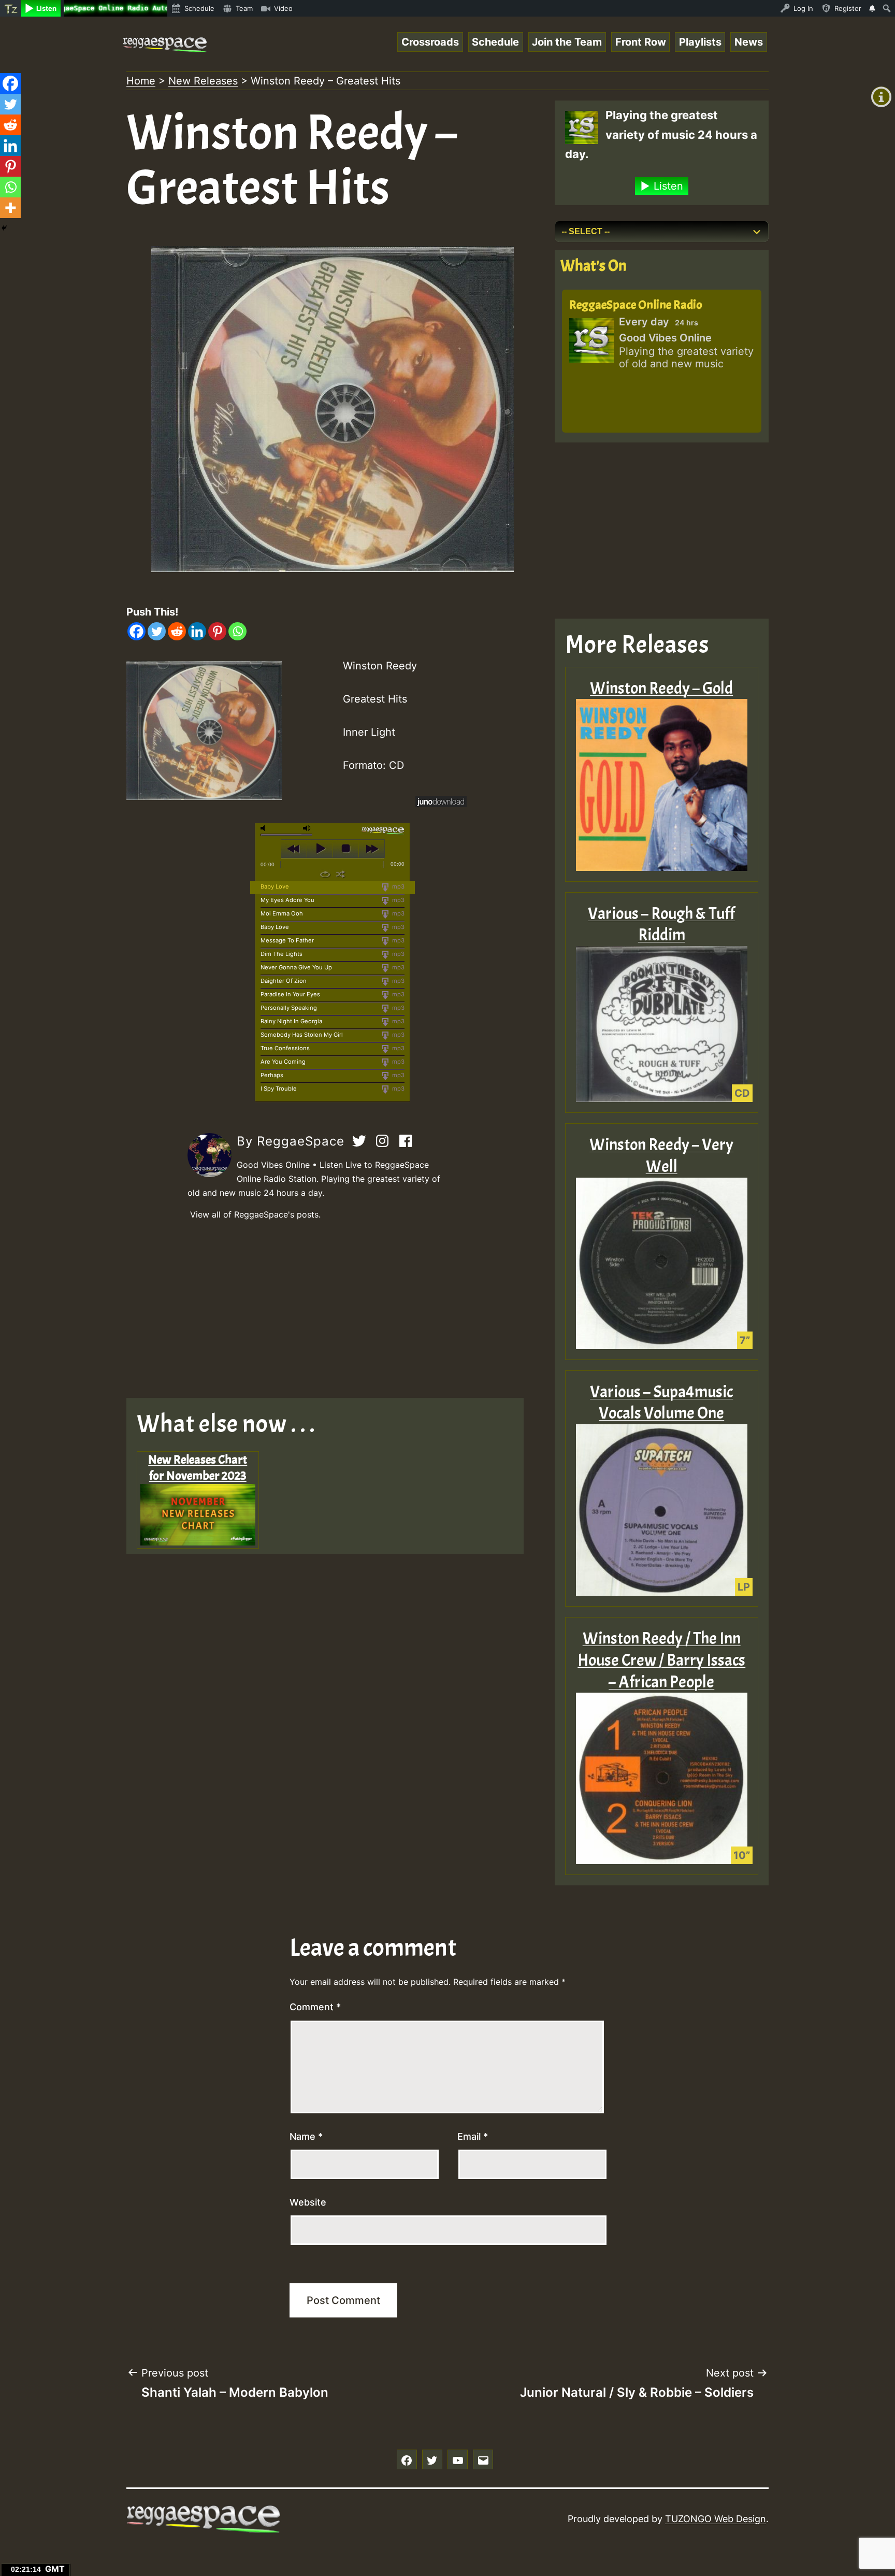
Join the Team (567, 42)
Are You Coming (283, 1062)
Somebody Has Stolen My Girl (302, 1035)
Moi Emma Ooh (282, 913)
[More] (10, 208)
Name (306, 2136)
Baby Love (275, 886)
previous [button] (294, 849)
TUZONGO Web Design (716, 2519)
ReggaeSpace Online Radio (636, 305)
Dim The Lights (282, 954)
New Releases (203, 81)
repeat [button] (325, 874)
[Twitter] (157, 631)
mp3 (398, 886)
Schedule (495, 42)
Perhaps (272, 1075)
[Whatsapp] (237, 631)
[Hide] (4, 228)
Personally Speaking (289, 1008)
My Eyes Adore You (287, 900)
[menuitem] (11, 8)
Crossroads (430, 42)
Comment (315, 2007)
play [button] (320, 849)
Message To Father (287, 940)
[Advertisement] (333, 1310)
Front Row (641, 42)
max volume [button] (307, 828)
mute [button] (265, 828)
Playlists (700, 42)
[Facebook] (136, 631)
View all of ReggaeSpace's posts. (255, 1214)
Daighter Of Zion (284, 981)
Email (473, 2136)
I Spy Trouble (279, 1089)
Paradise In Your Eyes (290, 994)
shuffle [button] (341, 874)
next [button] (372, 849)
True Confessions (285, 1048)
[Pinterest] (217, 631)
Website (308, 2202)
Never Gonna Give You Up (296, 967)
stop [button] (346, 849)
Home (141, 81)
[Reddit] (177, 631)
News (749, 42)
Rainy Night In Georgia (291, 1021)
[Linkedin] (197, 631)
